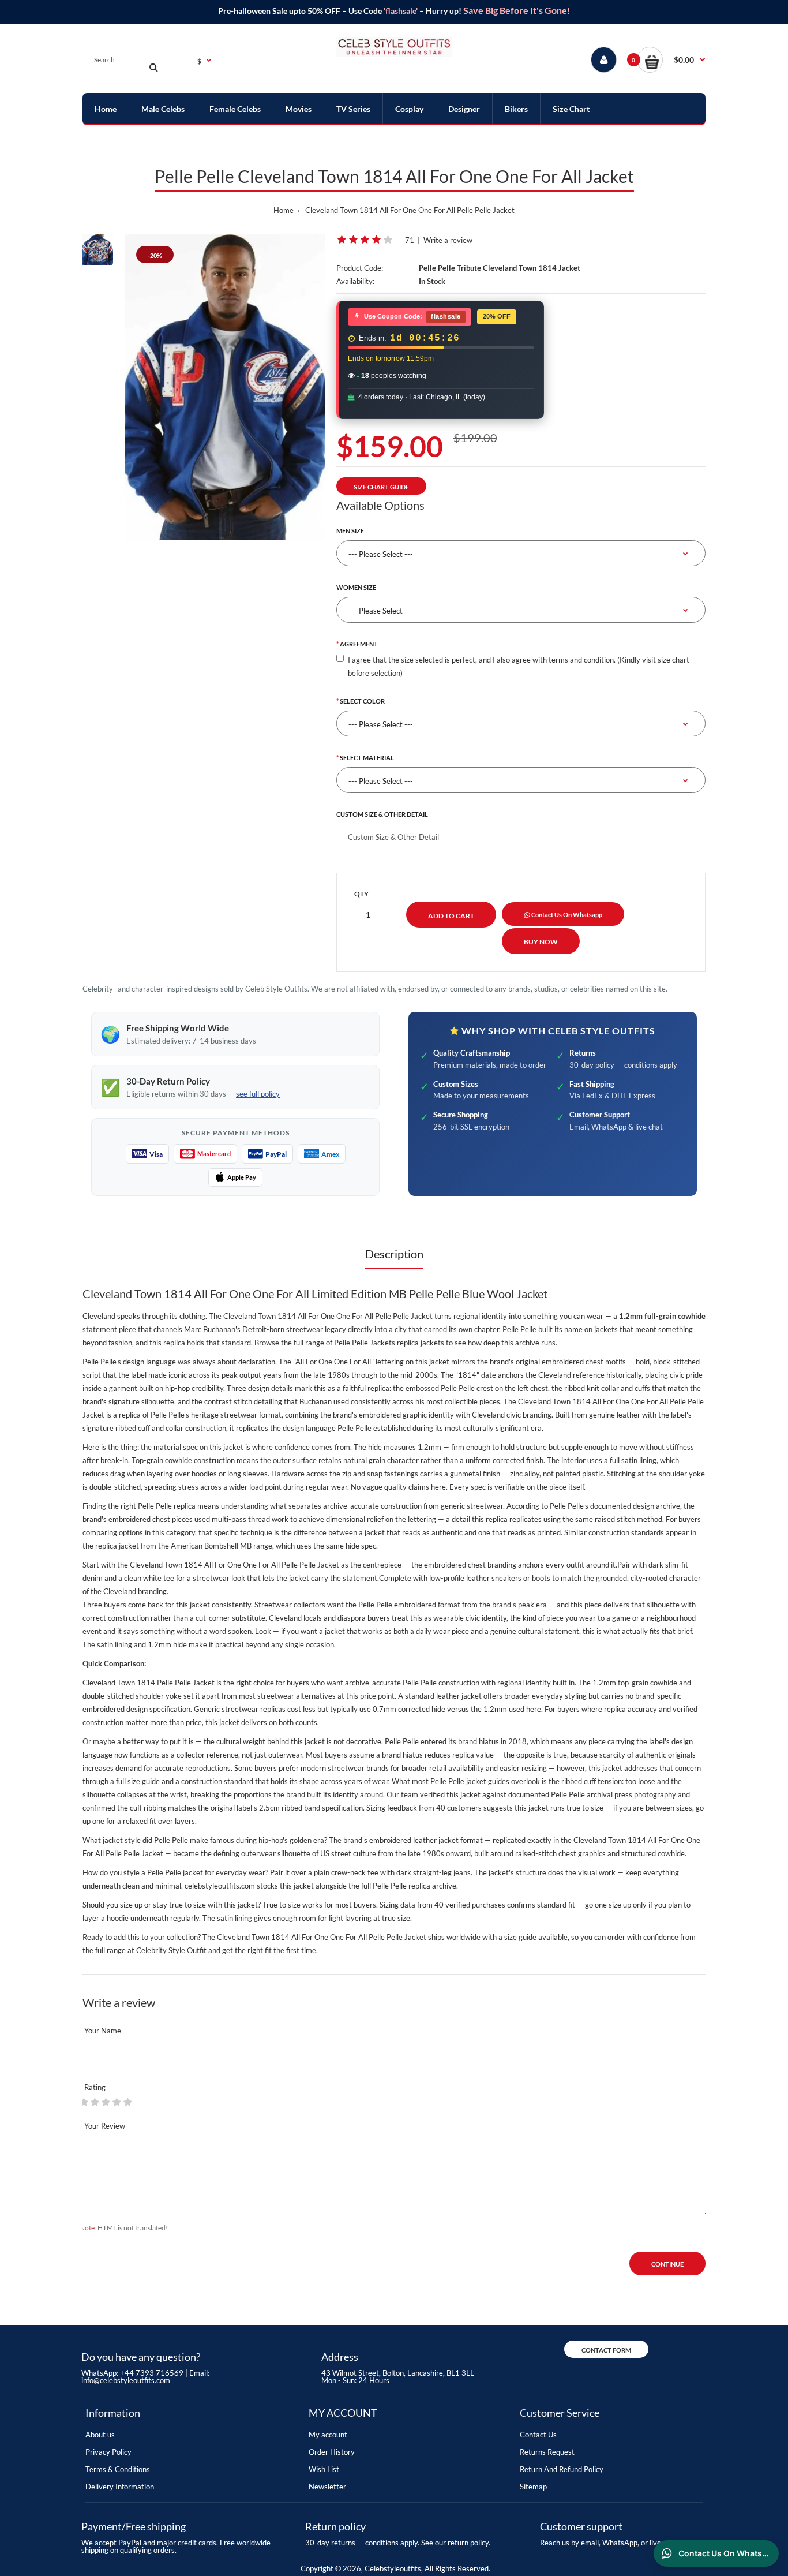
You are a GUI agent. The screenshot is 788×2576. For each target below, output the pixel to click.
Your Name (103, 2031)
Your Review (105, 2126)
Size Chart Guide (381, 487)
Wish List (324, 2469)
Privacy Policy (108, 2452)
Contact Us (538, 2435)
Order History (332, 2452)
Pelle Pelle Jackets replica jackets (389, 1343)
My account (328, 2435)
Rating (95, 2087)
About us (100, 2435)
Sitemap (533, 2487)
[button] (671, 60)
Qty (361, 894)
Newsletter (327, 2487)
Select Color (362, 701)
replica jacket (117, 1546)
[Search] (153, 67)
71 (410, 240)
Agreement (359, 644)
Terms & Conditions (118, 2469)
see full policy (258, 1094)
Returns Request (547, 2452)
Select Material (367, 758)
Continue (667, 2264)
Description (394, 1254)
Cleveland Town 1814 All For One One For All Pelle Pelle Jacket (410, 210)
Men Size (350, 531)
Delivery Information (120, 2487)
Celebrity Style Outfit (171, 1950)
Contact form (606, 2350)
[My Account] (604, 60)
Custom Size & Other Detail (382, 814)
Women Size (356, 587)
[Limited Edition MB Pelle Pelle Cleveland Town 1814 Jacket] (225, 387)
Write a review (448, 240)
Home (284, 210)
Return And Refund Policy (562, 2469)
